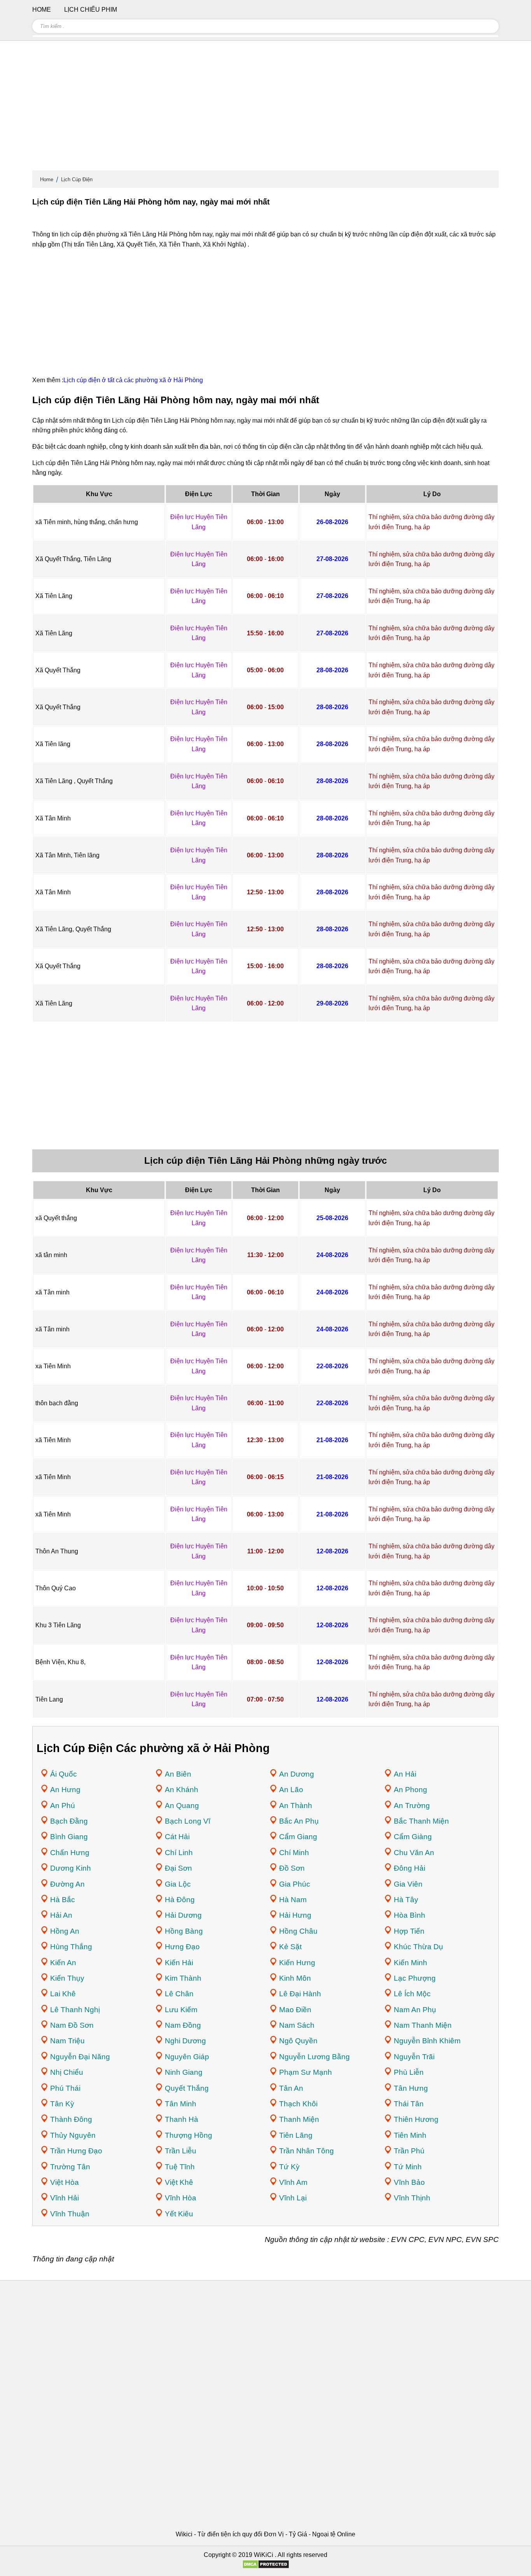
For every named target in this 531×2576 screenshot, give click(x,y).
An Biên (178, 1774)
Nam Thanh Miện (423, 2025)
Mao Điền (295, 2010)
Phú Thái (65, 2088)
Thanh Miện (299, 2119)
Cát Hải (177, 1837)
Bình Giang (69, 1837)
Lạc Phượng (415, 1978)
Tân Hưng (411, 2088)
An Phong (410, 1790)
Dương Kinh (71, 1868)
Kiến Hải (179, 1963)
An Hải (405, 1774)
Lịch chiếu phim (91, 10)
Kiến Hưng (297, 1963)
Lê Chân (179, 1994)
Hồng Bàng (184, 1931)
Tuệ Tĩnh (180, 2167)
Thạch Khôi (298, 2104)
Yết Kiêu (179, 2214)
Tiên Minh (410, 2135)
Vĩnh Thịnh (412, 2198)
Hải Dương (183, 1915)
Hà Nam (293, 1900)
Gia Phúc (295, 1884)
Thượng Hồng (189, 2135)
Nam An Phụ (415, 2010)
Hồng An (65, 1931)
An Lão (291, 1790)
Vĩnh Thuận (70, 2214)
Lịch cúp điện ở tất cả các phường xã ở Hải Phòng (133, 380)
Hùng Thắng (71, 1947)
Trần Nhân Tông (307, 2151)
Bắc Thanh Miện (421, 1821)
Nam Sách (297, 2025)
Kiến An (63, 1963)
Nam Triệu (67, 2041)
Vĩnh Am (293, 2182)
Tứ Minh (408, 2167)
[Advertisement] (265, 109)
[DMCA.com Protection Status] (266, 2567)
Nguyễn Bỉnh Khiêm (427, 2041)
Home (47, 179)
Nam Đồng (183, 2025)
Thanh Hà (182, 2119)
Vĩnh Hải (65, 2198)
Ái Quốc (64, 1774)
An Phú (63, 1806)
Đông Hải (410, 1868)
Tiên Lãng (296, 2135)
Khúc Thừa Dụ (418, 1947)
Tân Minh (181, 2104)
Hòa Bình (410, 1915)
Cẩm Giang (298, 1837)
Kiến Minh (410, 1963)
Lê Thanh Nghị (75, 2010)
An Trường (412, 1806)
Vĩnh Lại (293, 2198)
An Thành (296, 1806)
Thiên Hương (416, 2119)
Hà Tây (406, 1900)
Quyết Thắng (187, 2088)
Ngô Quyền (298, 2041)
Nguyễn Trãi (414, 2057)
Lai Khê (63, 1994)
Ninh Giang (184, 2072)
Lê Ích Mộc (412, 1994)
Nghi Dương (185, 2041)
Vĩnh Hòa (181, 2198)
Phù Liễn (409, 2072)
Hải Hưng (295, 1915)
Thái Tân (409, 2104)
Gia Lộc (178, 1884)
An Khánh (182, 1790)
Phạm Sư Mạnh (306, 2072)
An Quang (182, 1806)
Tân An (291, 2088)
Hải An (61, 1915)
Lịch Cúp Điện (77, 179)
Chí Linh (179, 1853)
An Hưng (65, 1790)
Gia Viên (408, 1884)
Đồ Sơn (292, 1868)
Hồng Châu (298, 1931)
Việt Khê (179, 2182)
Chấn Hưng (70, 1853)
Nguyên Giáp (187, 2057)
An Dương (297, 1774)
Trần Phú (409, 2151)
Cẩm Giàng (413, 1837)
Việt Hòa (65, 2182)
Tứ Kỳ (289, 2167)
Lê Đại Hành (300, 1994)
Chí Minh (294, 1853)
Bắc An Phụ (299, 1821)
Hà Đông (180, 1900)
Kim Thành (183, 1978)
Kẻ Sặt (290, 1947)
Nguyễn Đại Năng (80, 2057)
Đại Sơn (178, 1868)
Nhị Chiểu (67, 2072)
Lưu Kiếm (181, 2010)
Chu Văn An (414, 1853)
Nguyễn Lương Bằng (314, 2057)
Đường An (67, 1884)
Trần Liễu (181, 2151)
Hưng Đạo (182, 1947)
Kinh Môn (295, 1978)
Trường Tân (70, 2167)
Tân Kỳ (62, 2104)
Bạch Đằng (69, 1821)
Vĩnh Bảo (409, 2182)
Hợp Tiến (409, 1931)
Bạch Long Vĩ (188, 1821)
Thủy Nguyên (73, 2135)
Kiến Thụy (67, 1978)
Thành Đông (71, 2119)
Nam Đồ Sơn (72, 2025)
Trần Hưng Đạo (76, 2151)
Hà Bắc (63, 1900)
